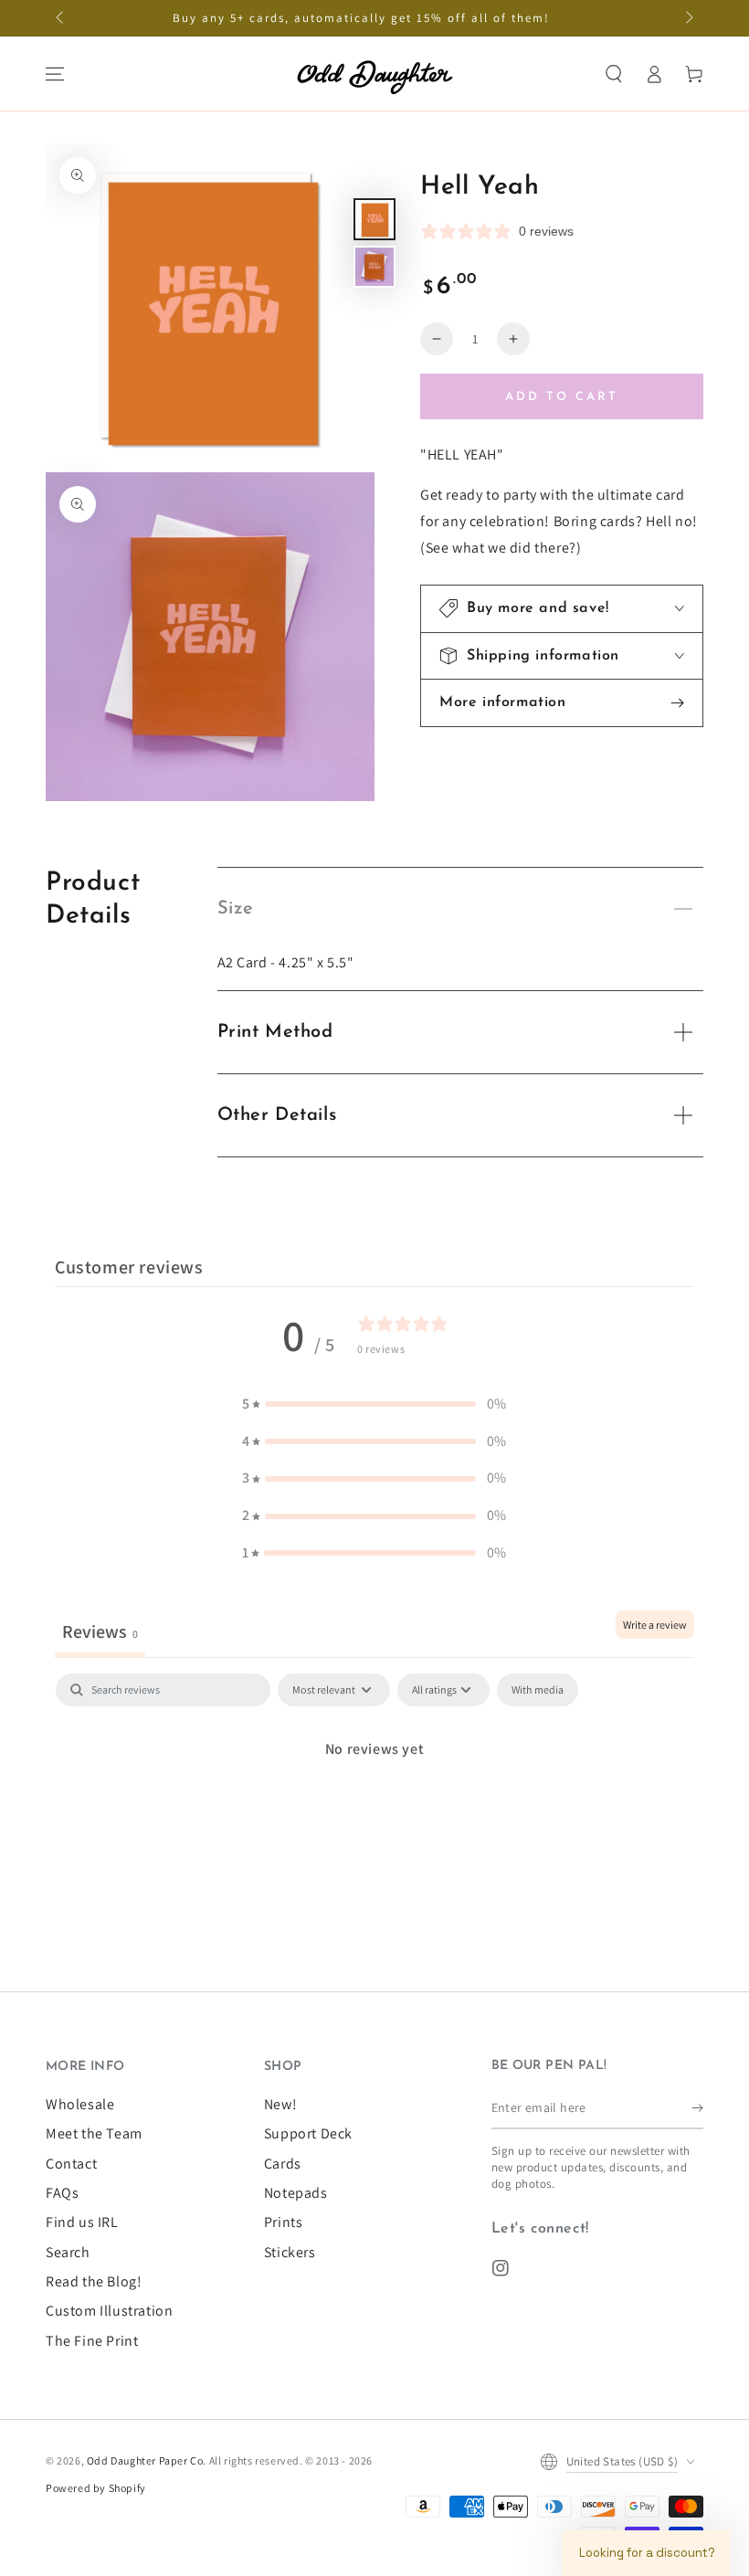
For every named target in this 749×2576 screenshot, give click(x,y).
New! (280, 2104)
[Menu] (55, 74)
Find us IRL (82, 2222)
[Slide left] (61, 18)
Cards (283, 2164)
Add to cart (562, 397)
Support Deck (308, 2133)
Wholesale (80, 2104)
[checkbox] (538, 1690)
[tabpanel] (374, 1811)
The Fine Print (92, 2341)
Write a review (655, 1625)
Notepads (296, 2193)
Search (68, 2252)
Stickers (290, 2252)
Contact (71, 2164)
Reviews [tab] (100, 1631)
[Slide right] (688, 18)
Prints (284, 2222)
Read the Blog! (94, 2281)
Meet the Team (94, 2133)
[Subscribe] (697, 2108)
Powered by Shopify (96, 2488)
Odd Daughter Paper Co (145, 2460)
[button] (614, 74)
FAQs (62, 2193)
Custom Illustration (109, 2311)
